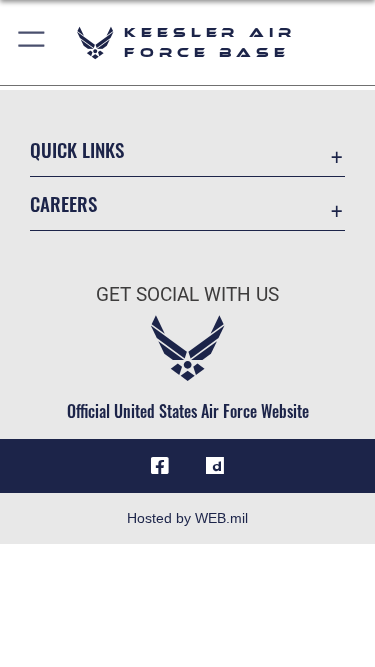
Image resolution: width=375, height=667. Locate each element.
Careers (63, 203)
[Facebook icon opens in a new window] (160, 466)
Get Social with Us (187, 294)
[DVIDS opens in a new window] (215, 466)
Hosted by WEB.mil (187, 518)
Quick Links (77, 149)
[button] (32, 42)
